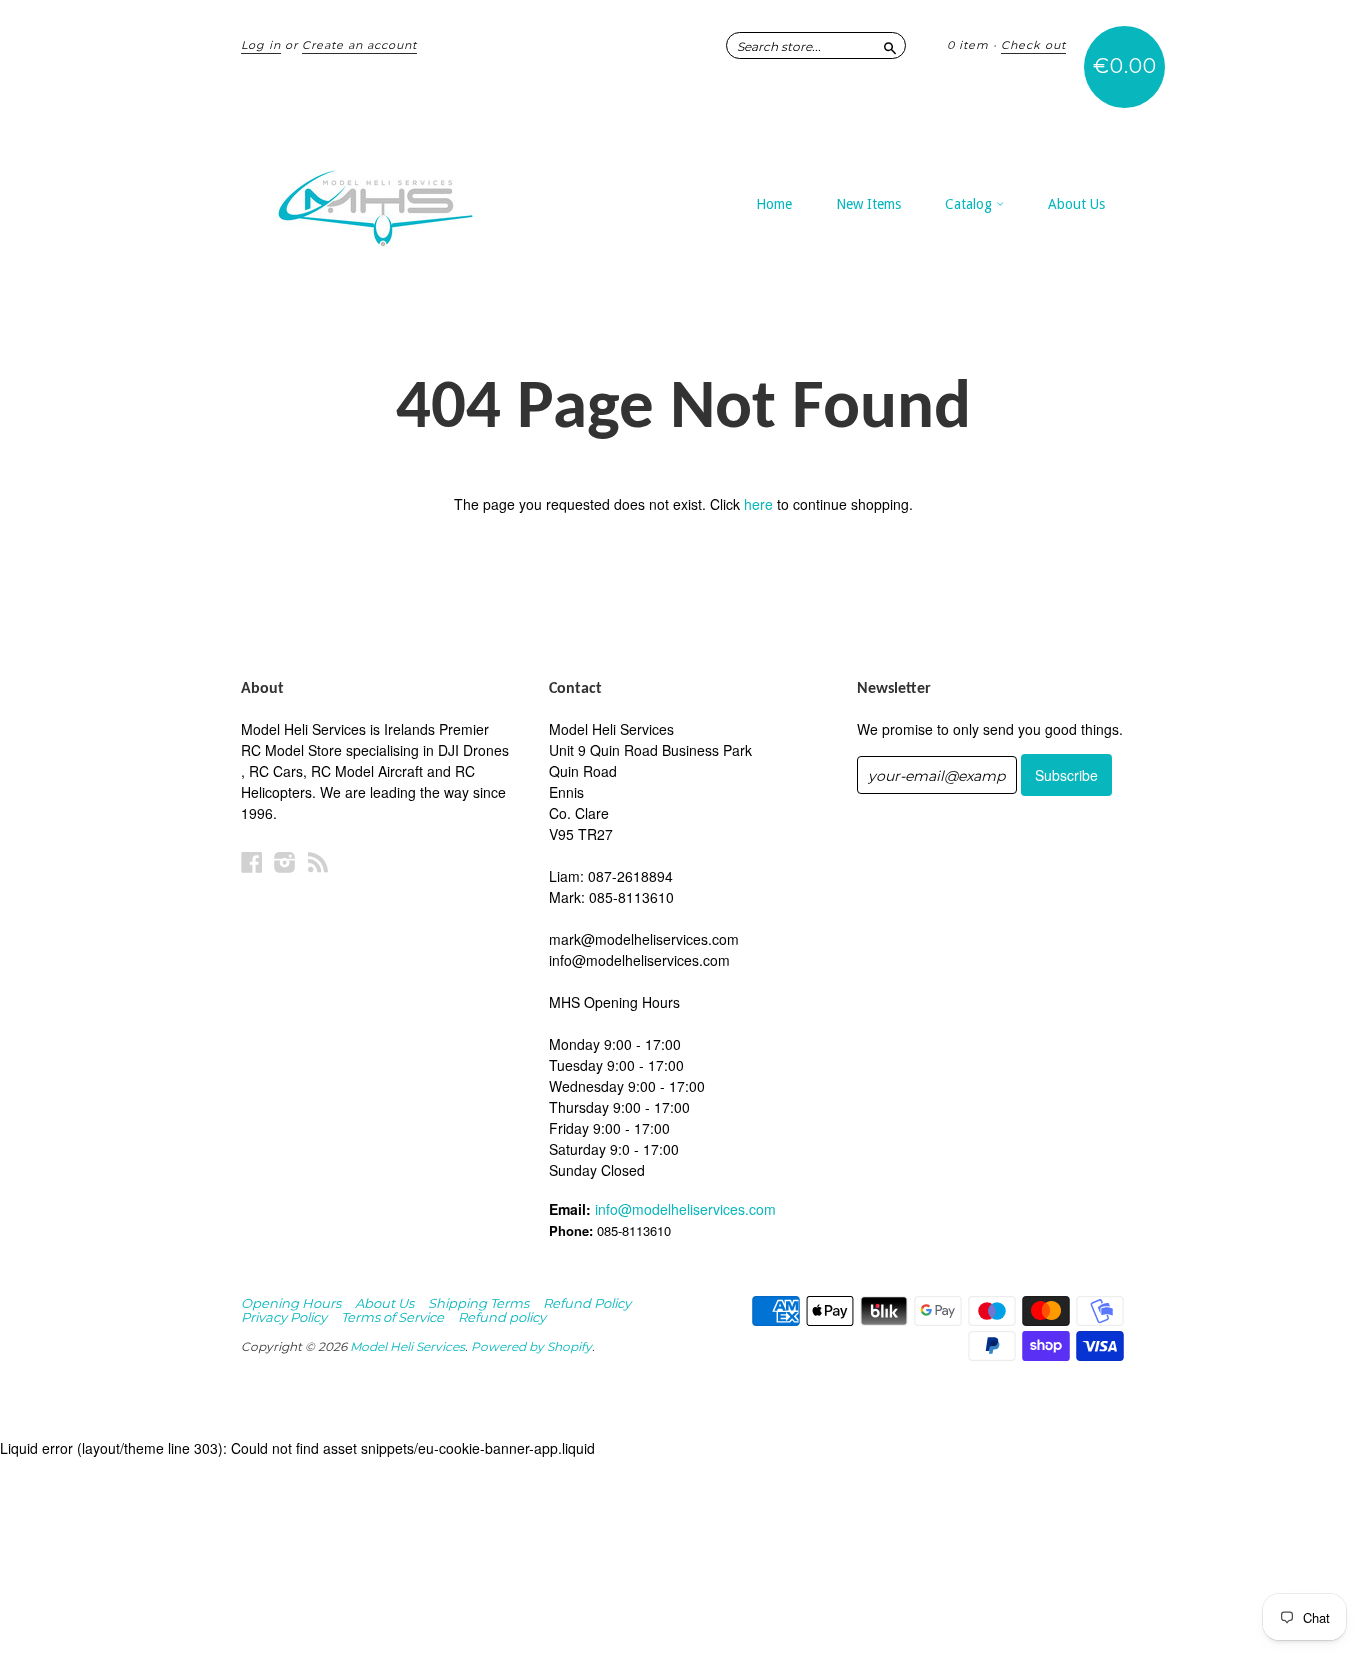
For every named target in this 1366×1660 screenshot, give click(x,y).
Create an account (359, 45)
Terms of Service (392, 1317)
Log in (261, 45)
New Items (868, 204)
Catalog (970, 204)
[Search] (890, 45)
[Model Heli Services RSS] (318, 861)
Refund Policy (587, 1303)
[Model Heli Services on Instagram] (285, 861)
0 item (968, 45)
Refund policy (502, 1317)
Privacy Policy (284, 1317)
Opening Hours (291, 1303)
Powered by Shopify (531, 1346)
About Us (1076, 204)
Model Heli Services (407, 1346)
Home (774, 204)
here (758, 504)
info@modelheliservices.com (685, 1209)
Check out (1033, 45)
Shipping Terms (478, 1303)
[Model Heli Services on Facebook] (252, 861)
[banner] (425, 198)
